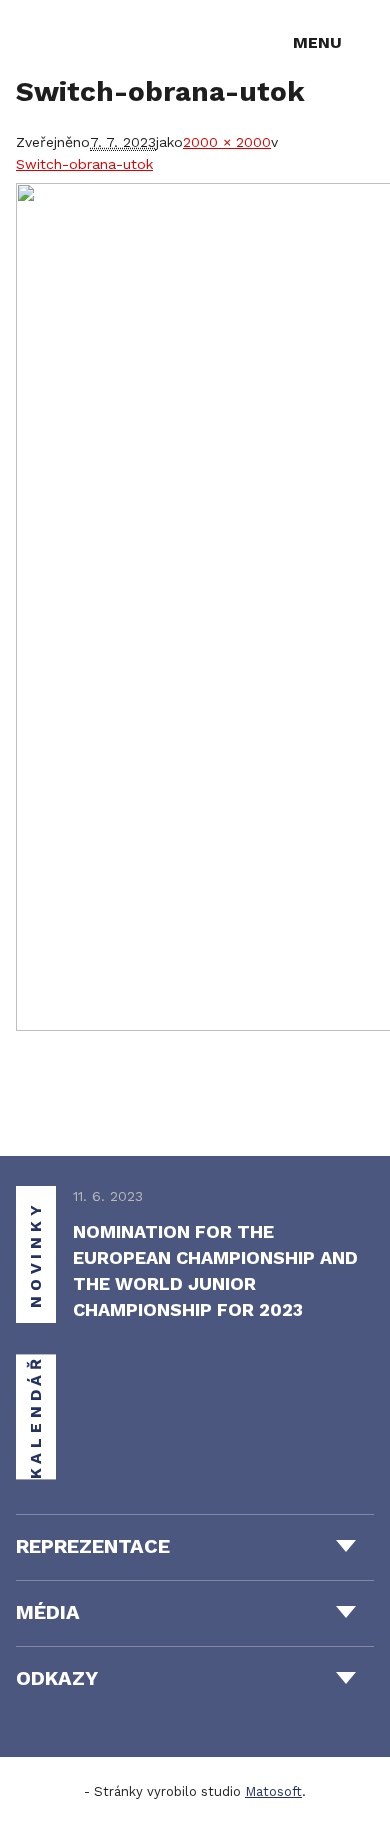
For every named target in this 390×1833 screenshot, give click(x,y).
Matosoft (273, 1791)
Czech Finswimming (88, 41)
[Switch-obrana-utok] (195, 607)
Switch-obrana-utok (84, 164)
